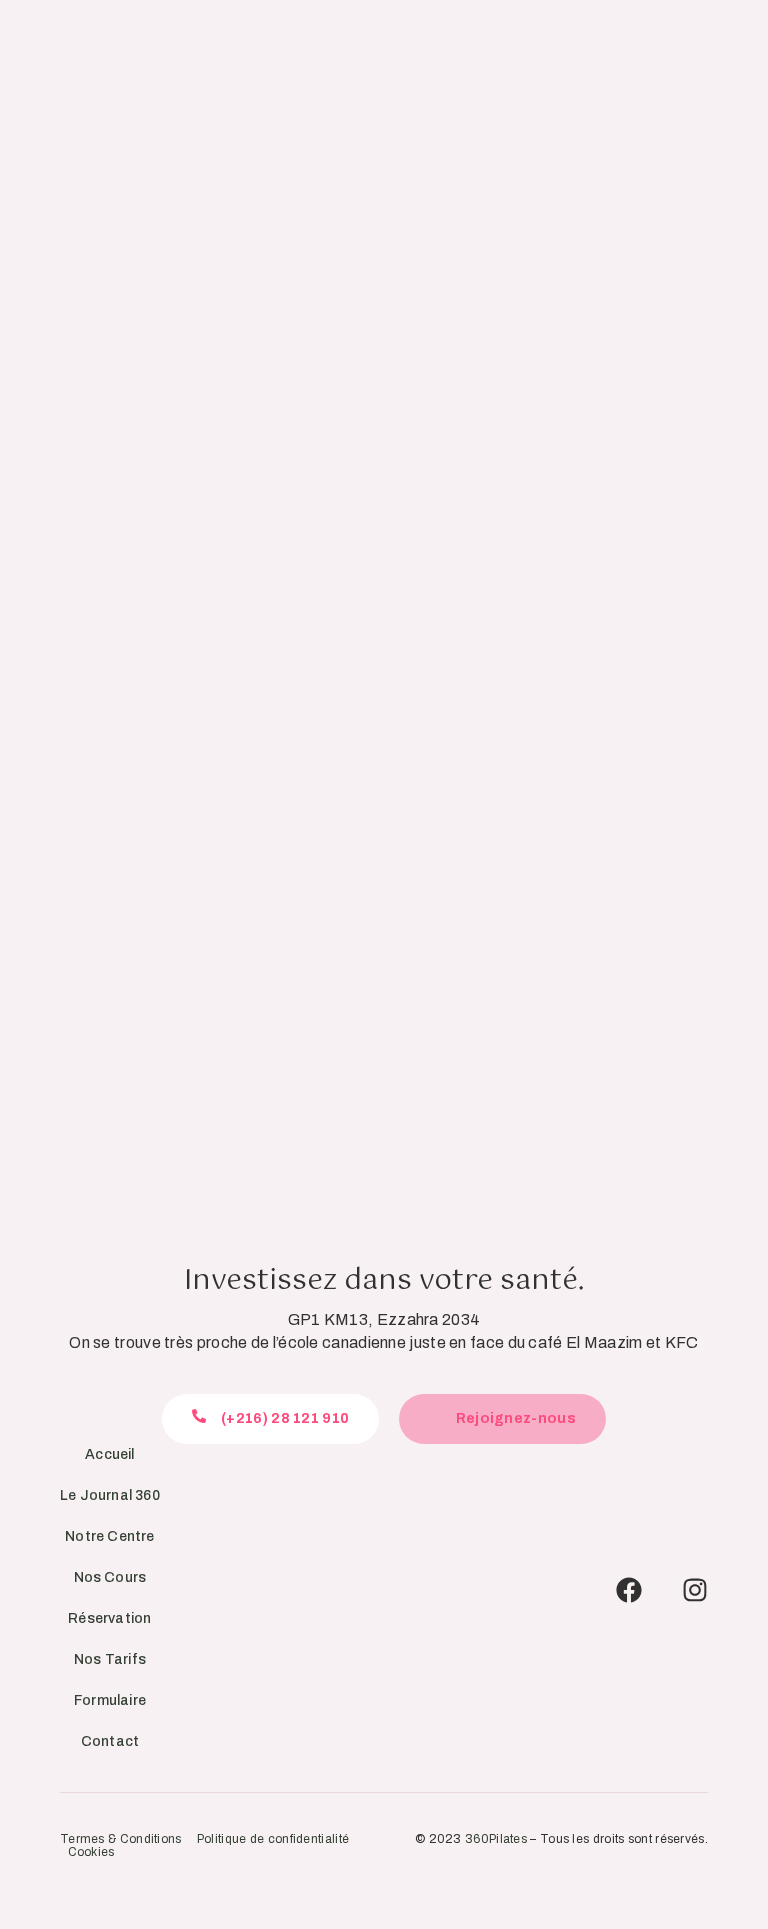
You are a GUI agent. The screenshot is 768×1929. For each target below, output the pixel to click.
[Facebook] (629, 1590)
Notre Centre (109, 1536)
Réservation (109, 1618)
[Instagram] (695, 1590)
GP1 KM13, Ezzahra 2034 (384, 1319)
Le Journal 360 (110, 1495)
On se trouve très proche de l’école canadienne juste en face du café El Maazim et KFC (384, 1342)
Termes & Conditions (121, 1839)
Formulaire (110, 1700)
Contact (110, 1741)
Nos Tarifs (110, 1659)
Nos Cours (110, 1577)
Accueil (109, 1454)
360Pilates (496, 1839)
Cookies (91, 1852)
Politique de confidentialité (273, 1839)
